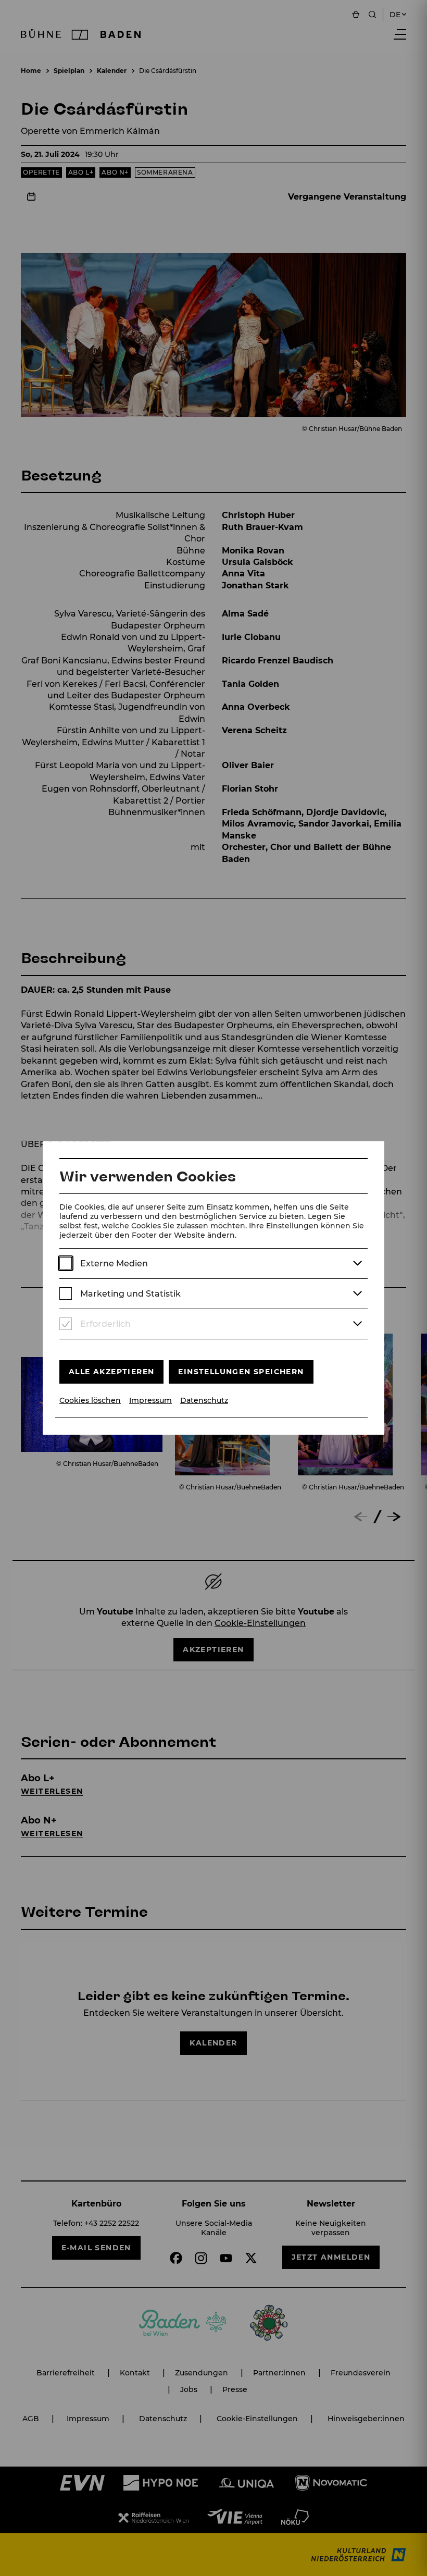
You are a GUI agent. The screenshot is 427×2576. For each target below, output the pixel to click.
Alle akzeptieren (111, 1372)
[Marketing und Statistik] (66, 1294)
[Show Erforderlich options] (357, 1324)
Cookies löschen (90, 1401)
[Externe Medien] (66, 1264)
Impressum (150, 1401)
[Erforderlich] (66, 1324)
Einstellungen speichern (241, 1372)
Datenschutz (204, 1401)
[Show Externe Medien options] (357, 1264)
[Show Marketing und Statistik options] (357, 1294)
